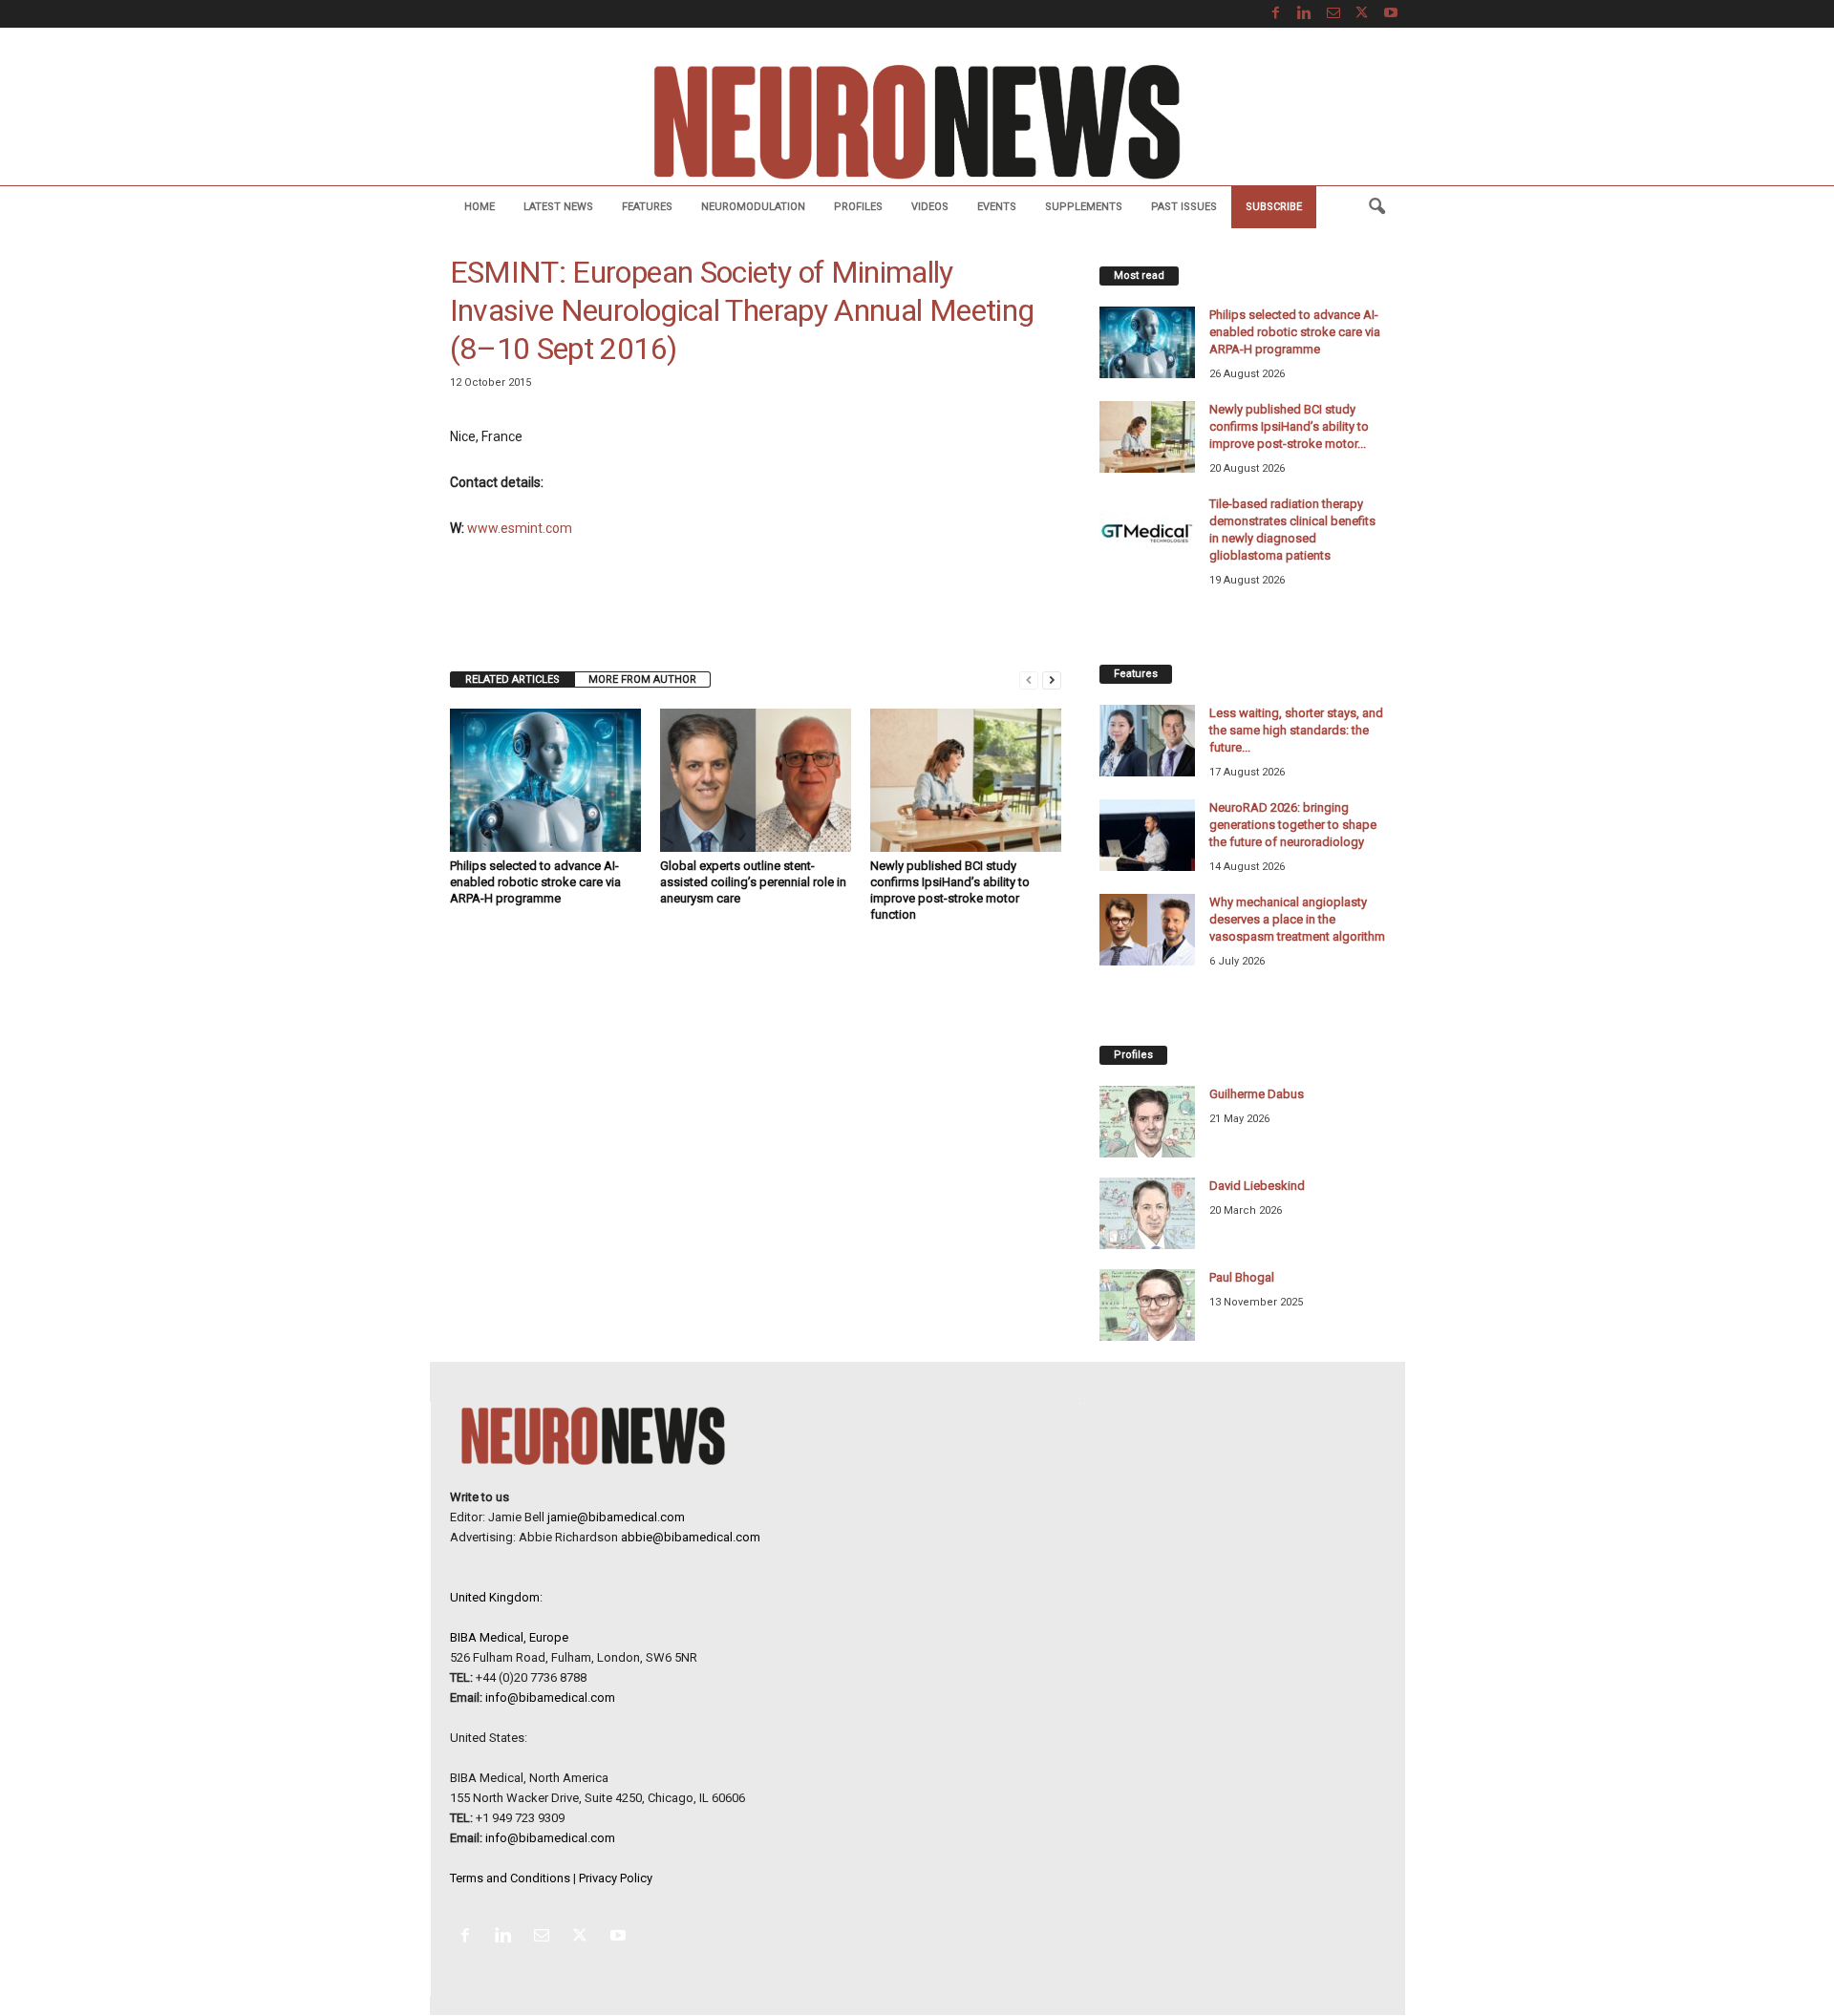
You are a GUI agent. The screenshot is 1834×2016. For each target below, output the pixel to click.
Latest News (558, 207)
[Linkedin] (1305, 14)
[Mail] (1333, 14)
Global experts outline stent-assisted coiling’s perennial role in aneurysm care (753, 882)
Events (997, 207)
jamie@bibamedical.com (616, 1517)
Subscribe (1274, 207)
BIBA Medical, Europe (509, 1637)
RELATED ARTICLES (512, 679)
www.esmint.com (520, 528)
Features (647, 207)
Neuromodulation (753, 207)
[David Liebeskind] (1147, 1213)
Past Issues (1184, 207)
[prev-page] (1029, 679)
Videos (930, 207)
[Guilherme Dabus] (1147, 1122)
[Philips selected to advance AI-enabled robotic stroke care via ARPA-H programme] (545, 780)
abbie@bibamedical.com (691, 1537)
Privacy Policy (616, 1878)
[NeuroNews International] (917, 121)
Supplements (1084, 207)
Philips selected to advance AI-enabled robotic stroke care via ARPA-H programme (535, 882)
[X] (1362, 14)
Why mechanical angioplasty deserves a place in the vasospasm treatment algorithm (1297, 919)
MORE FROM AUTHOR (642, 679)
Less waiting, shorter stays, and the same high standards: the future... (1296, 730)
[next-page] (1052, 679)
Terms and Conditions (510, 1878)
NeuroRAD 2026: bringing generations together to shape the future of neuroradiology (1293, 825)
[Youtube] (1391, 14)
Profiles (858, 207)
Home (480, 207)
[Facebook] (1276, 14)
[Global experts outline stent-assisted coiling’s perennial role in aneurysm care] (756, 780)
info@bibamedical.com (550, 1698)
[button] (1376, 207)
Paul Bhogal (1242, 1277)
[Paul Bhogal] (1147, 1305)
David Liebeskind (1257, 1186)
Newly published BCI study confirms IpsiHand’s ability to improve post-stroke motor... (1289, 426)
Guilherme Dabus (1257, 1094)
